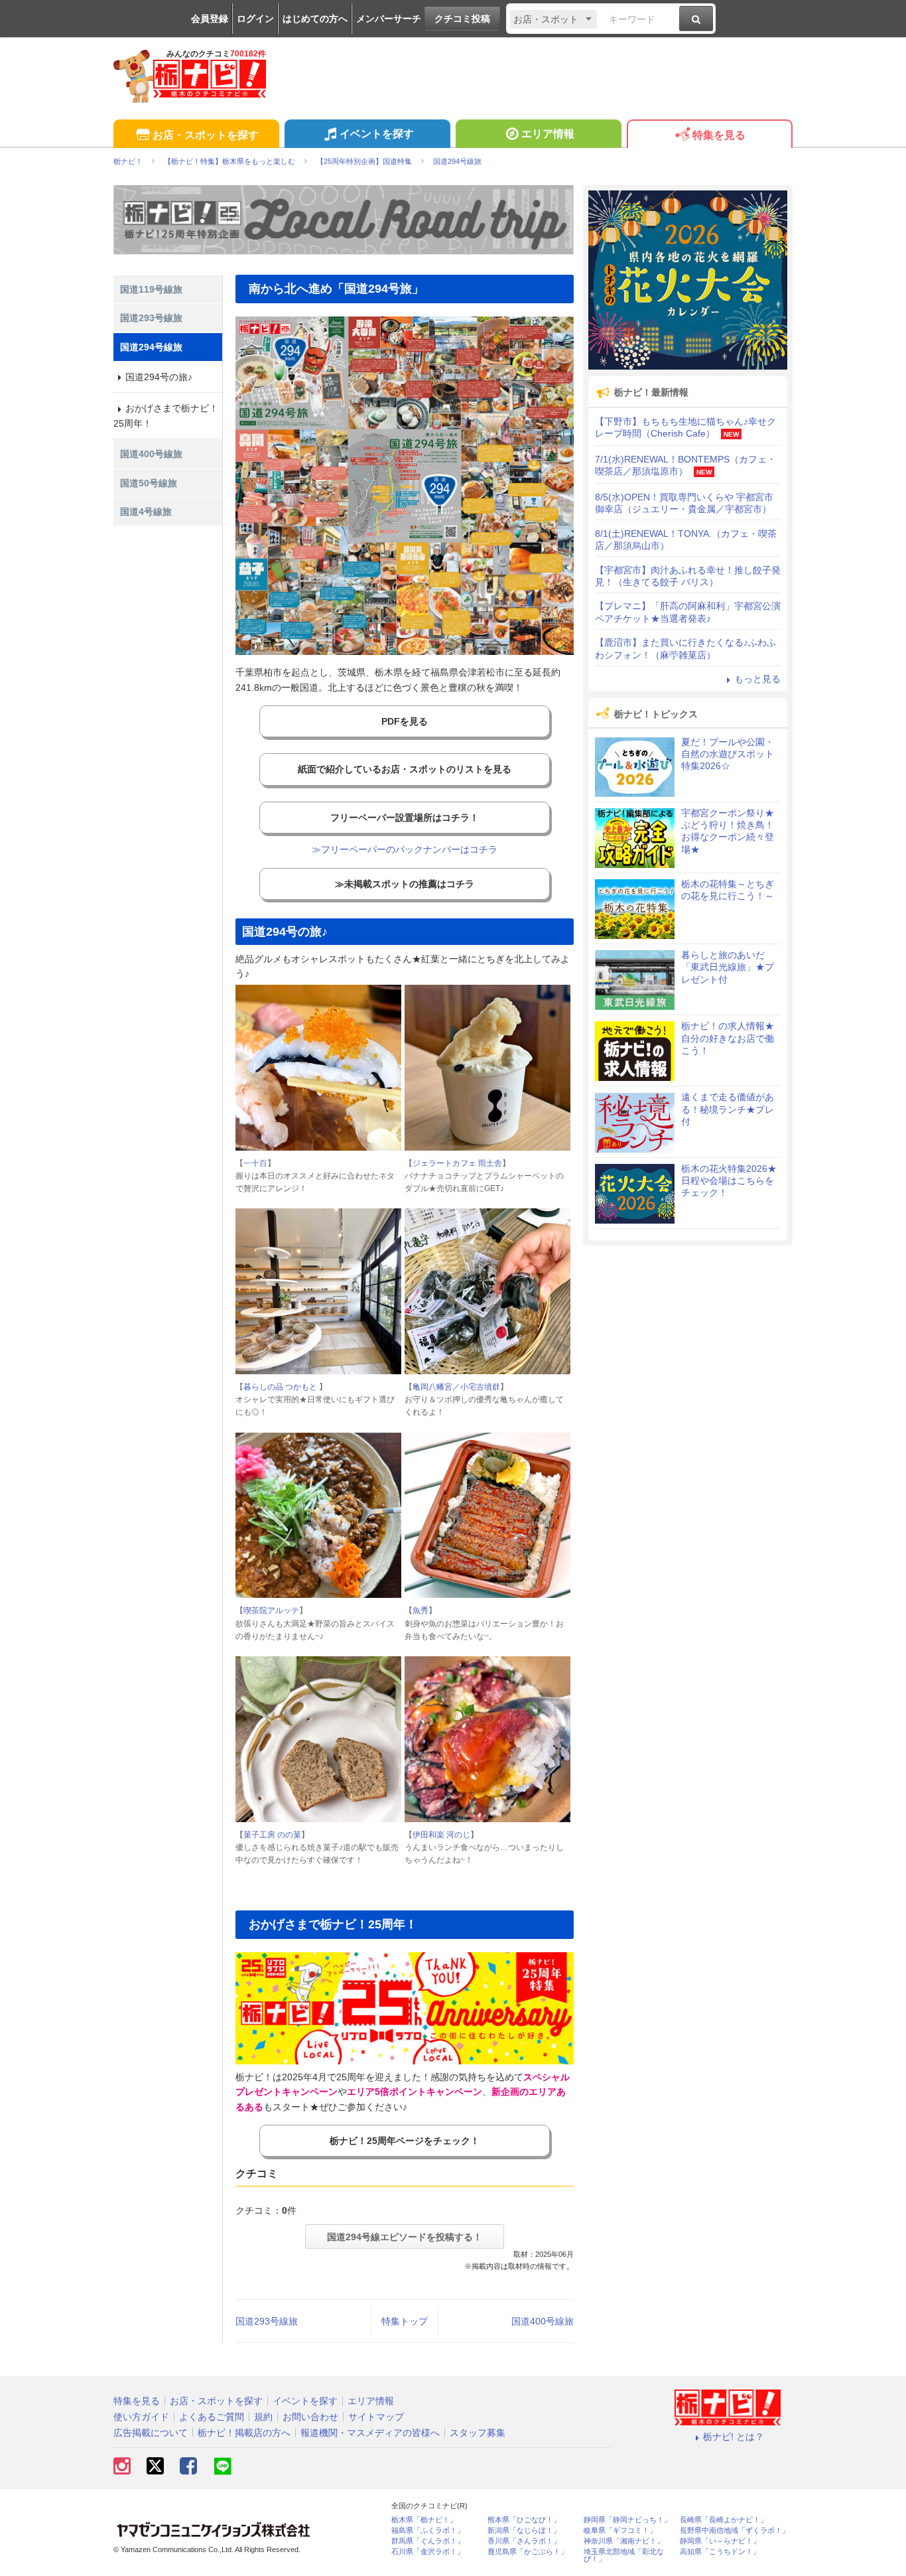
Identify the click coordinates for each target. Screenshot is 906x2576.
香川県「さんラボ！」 (524, 2541)
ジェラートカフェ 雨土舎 (457, 1163)
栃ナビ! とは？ (734, 2437)
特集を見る (719, 135)
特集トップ (405, 2321)
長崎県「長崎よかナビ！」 (724, 2520)
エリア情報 (548, 134)
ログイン (255, 19)
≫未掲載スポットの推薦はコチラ (405, 884)
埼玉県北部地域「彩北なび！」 (624, 2555)
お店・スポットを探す (206, 135)
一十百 (255, 1163)
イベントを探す (377, 134)
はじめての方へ (315, 19)
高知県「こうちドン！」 (720, 2552)
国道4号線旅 (146, 512)
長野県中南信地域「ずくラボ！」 (735, 2531)
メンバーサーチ (389, 19)
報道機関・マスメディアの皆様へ (370, 2433)
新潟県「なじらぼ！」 (524, 2531)
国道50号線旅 (149, 483)
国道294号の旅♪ (159, 377)
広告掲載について (151, 2433)
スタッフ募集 (478, 2433)
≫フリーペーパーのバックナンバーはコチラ (405, 849)
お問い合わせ (310, 2417)
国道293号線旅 (267, 2321)
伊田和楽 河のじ (441, 1835)
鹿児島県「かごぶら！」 (528, 2552)
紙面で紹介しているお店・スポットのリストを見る (405, 769)
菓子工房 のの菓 (272, 1835)
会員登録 (210, 19)
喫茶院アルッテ (271, 1610)
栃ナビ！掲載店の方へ (244, 2433)
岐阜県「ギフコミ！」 (620, 2531)
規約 (263, 2417)
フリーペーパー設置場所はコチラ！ (405, 818)
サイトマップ (376, 2417)
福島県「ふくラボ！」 (428, 2531)
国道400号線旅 (543, 2321)
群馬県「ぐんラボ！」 (428, 2541)
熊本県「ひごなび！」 (524, 2520)
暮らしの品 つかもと (281, 1387)
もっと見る (757, 679)
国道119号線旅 (151, 289)
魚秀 (421, 1610)
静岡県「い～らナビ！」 (720, 2541)
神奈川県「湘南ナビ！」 (624, 2541)
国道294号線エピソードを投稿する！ (405, 2237)
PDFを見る (405, 721)
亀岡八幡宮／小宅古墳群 (456, 1387)
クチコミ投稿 (462, 19)
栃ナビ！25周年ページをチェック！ (405, 2141)
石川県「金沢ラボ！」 (428, 2552)
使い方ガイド (141, 2417)
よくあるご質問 (212, 2417)
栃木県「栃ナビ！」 (424, 2520)
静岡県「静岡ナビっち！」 (627, 2520)
